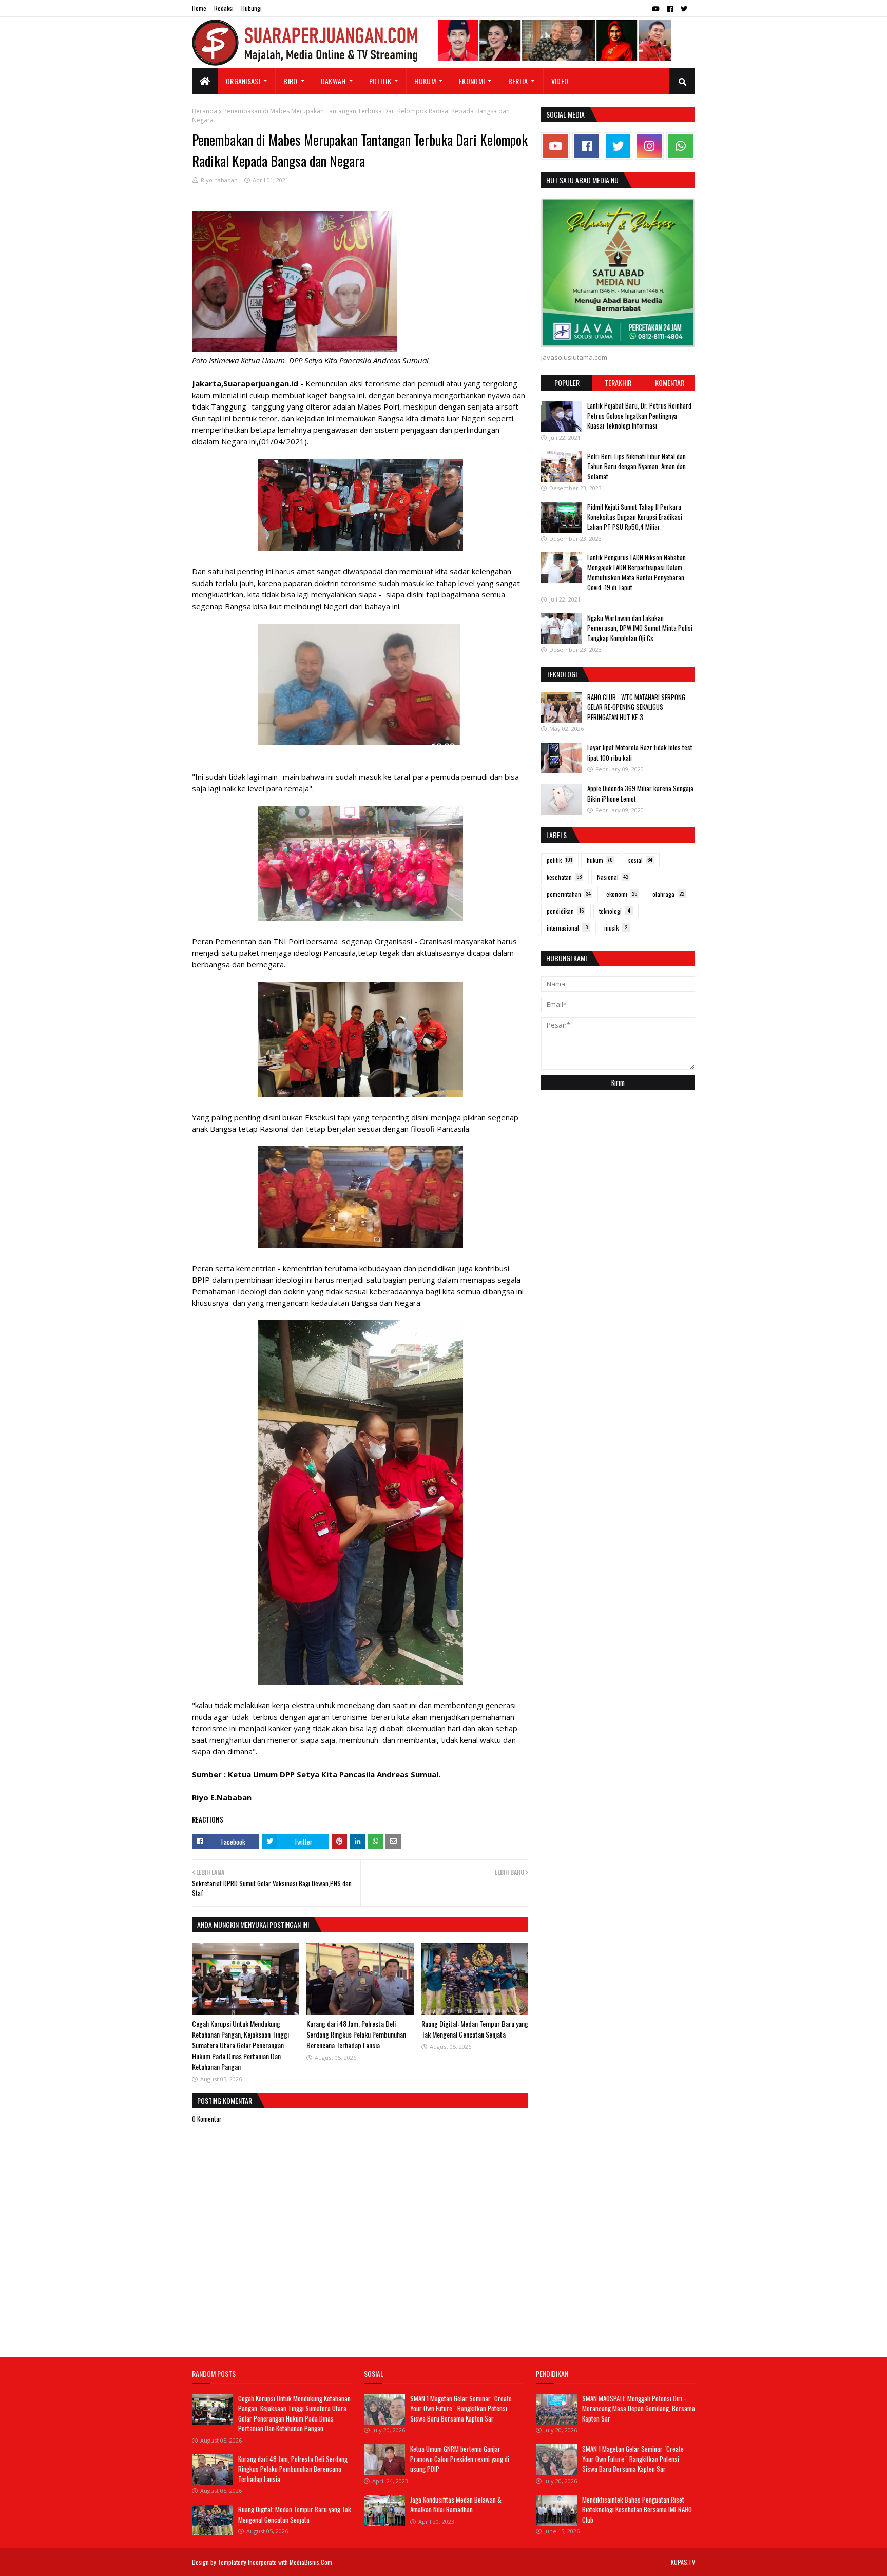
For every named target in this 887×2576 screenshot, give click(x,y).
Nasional (613, 877)
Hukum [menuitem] (425, 81)
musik (616, 928)
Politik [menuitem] (380, 81)
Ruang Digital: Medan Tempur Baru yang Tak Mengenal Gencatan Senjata (475, 2029)
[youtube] (656, 9)
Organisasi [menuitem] (243, 81)
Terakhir (618, 383)
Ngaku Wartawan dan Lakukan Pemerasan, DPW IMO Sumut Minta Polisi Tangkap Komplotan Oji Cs (640, 627)
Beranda (205, 111)
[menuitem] (205, 81)
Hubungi (252, 8)
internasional (567, 928)
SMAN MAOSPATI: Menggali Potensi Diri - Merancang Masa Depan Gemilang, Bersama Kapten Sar (639, 2408)
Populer (567, 383)
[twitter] (684, 9)
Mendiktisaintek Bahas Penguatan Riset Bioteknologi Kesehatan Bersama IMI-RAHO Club (637, 2510)
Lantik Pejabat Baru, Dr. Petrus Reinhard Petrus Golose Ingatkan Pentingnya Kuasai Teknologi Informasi (639, 415)
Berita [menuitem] (518, 81)
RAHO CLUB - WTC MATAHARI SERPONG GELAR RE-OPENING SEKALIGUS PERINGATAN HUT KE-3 (636, 707)
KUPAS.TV (683, 2562)
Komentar (670, 383)
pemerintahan (569, 894)
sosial (640, 860)
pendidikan (565, 911)
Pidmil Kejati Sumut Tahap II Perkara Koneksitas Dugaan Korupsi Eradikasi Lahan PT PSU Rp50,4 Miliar (635, 517)
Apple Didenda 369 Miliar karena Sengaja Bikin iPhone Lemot (640, 793)
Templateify (232, 2562)
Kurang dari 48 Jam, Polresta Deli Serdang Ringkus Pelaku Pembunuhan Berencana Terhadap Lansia (356, 2034)
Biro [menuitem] (290, 81)
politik (560, 860)
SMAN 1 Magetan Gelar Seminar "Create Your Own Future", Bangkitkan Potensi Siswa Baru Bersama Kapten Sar (461, 2408)
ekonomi (622, 894)
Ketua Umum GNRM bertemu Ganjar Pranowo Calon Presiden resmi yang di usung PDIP (460, 2459)
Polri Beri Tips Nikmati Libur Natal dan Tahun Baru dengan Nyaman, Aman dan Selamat (637, 466)
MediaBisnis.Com (311, 2562)
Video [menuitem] (560, 81)
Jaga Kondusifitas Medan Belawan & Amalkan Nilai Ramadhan (456, 2505)
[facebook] (670, 9)
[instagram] (649, 146)
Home (199, 8)
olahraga (668, 894)
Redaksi (224, 8)
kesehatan (564, 877)
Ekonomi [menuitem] (472, 81)
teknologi (615, 911)
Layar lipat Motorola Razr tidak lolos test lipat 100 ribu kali (640, 752)
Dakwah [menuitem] (333, 81)
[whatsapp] (681, 146)
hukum (600, 860)
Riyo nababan (219, 180)
